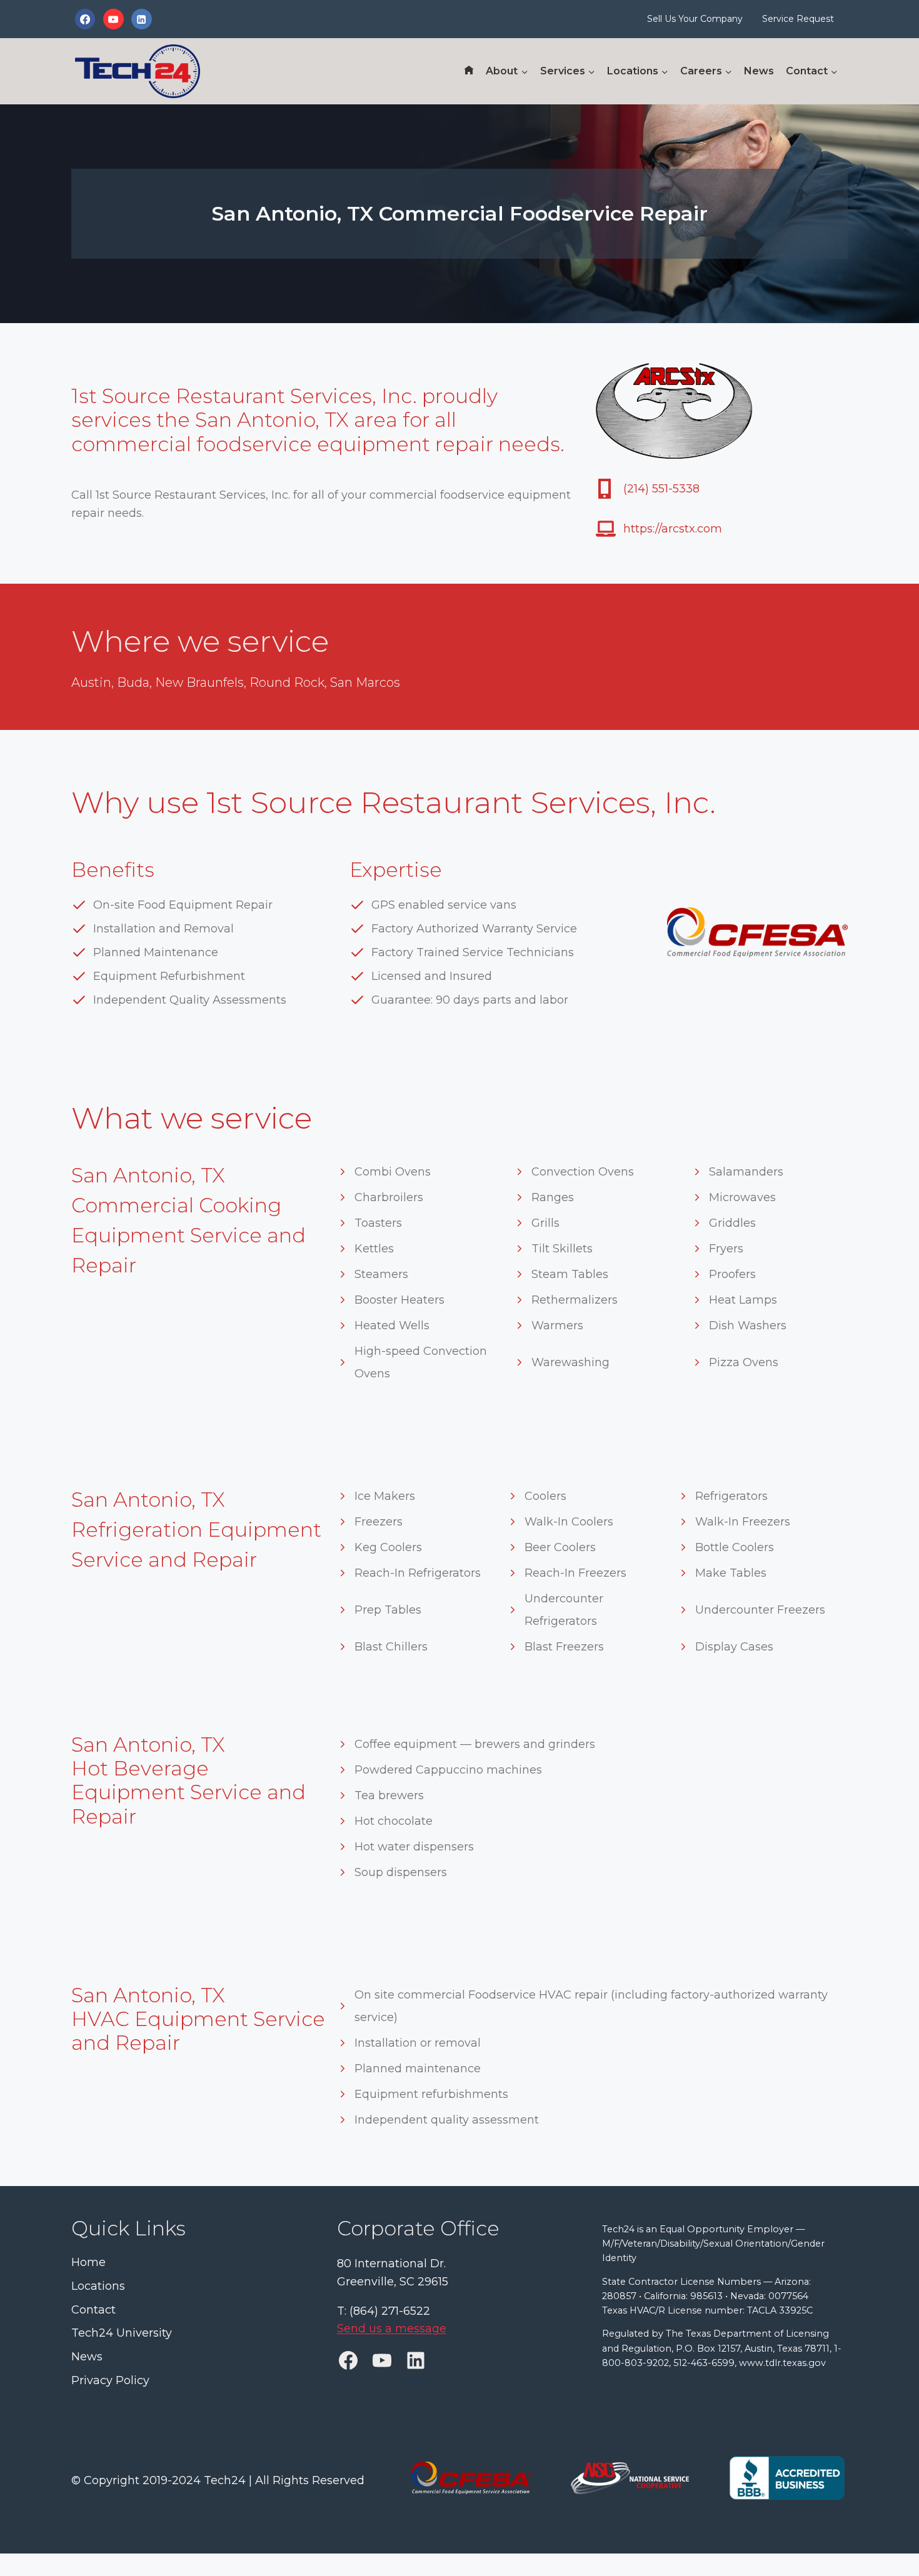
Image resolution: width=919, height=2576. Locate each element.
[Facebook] (85, 19)
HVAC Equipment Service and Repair (198, 2031)
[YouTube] (113, 19)
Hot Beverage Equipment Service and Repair (188, 1792)
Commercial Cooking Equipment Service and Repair (188, 1235)
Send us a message (392, 2329)
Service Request (798, 19)
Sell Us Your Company (695, 19)
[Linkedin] (141, 19)
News (759, 71)
